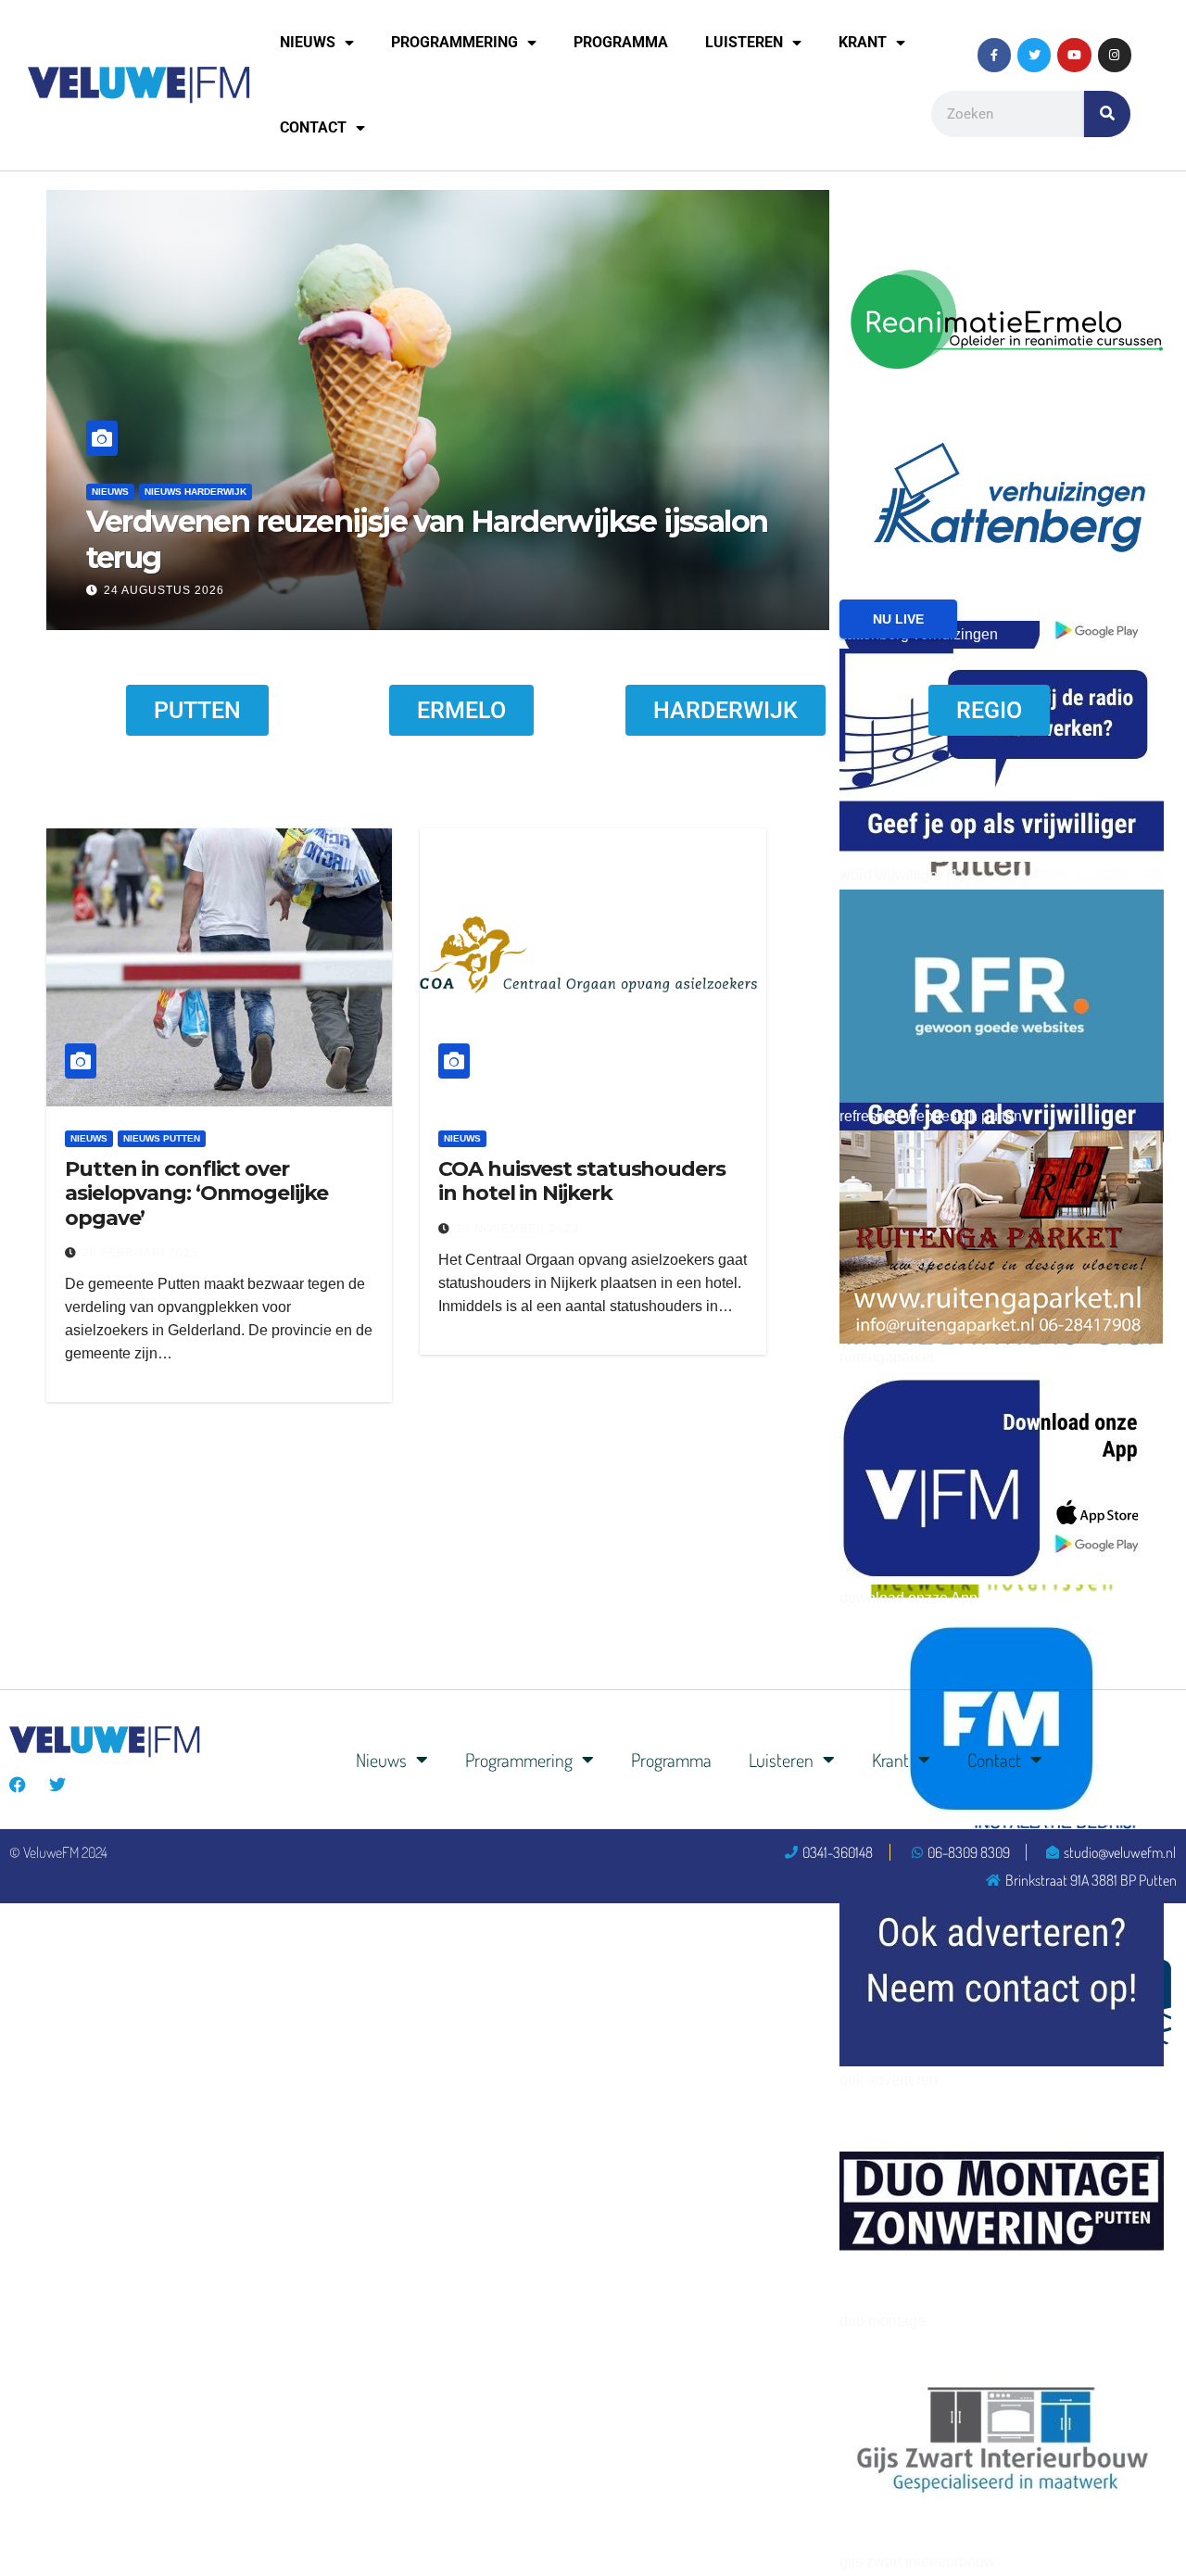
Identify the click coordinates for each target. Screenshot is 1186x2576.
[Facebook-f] (994, 55)
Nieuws (308, 42)
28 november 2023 (517, 1229)
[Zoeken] (1107, 114)
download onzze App (908, 1598)
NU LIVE (898, 619)
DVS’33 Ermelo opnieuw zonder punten (361, 557)
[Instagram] (1115, 55)
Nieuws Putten (162, 1138)
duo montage (883, 2321)
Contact (313, 127)
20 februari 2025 (140, 1253)
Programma (621, 42)
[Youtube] (1074, 55)
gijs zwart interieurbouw (917, 2562)
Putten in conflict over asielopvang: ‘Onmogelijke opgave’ (196, 1193)
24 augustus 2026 (164, 590)
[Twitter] (1034, 55)
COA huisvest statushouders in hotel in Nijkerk (581, 1181)
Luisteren (744, 42)
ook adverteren (889, 2080)
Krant (863, 42)
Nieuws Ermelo (184, 528)
